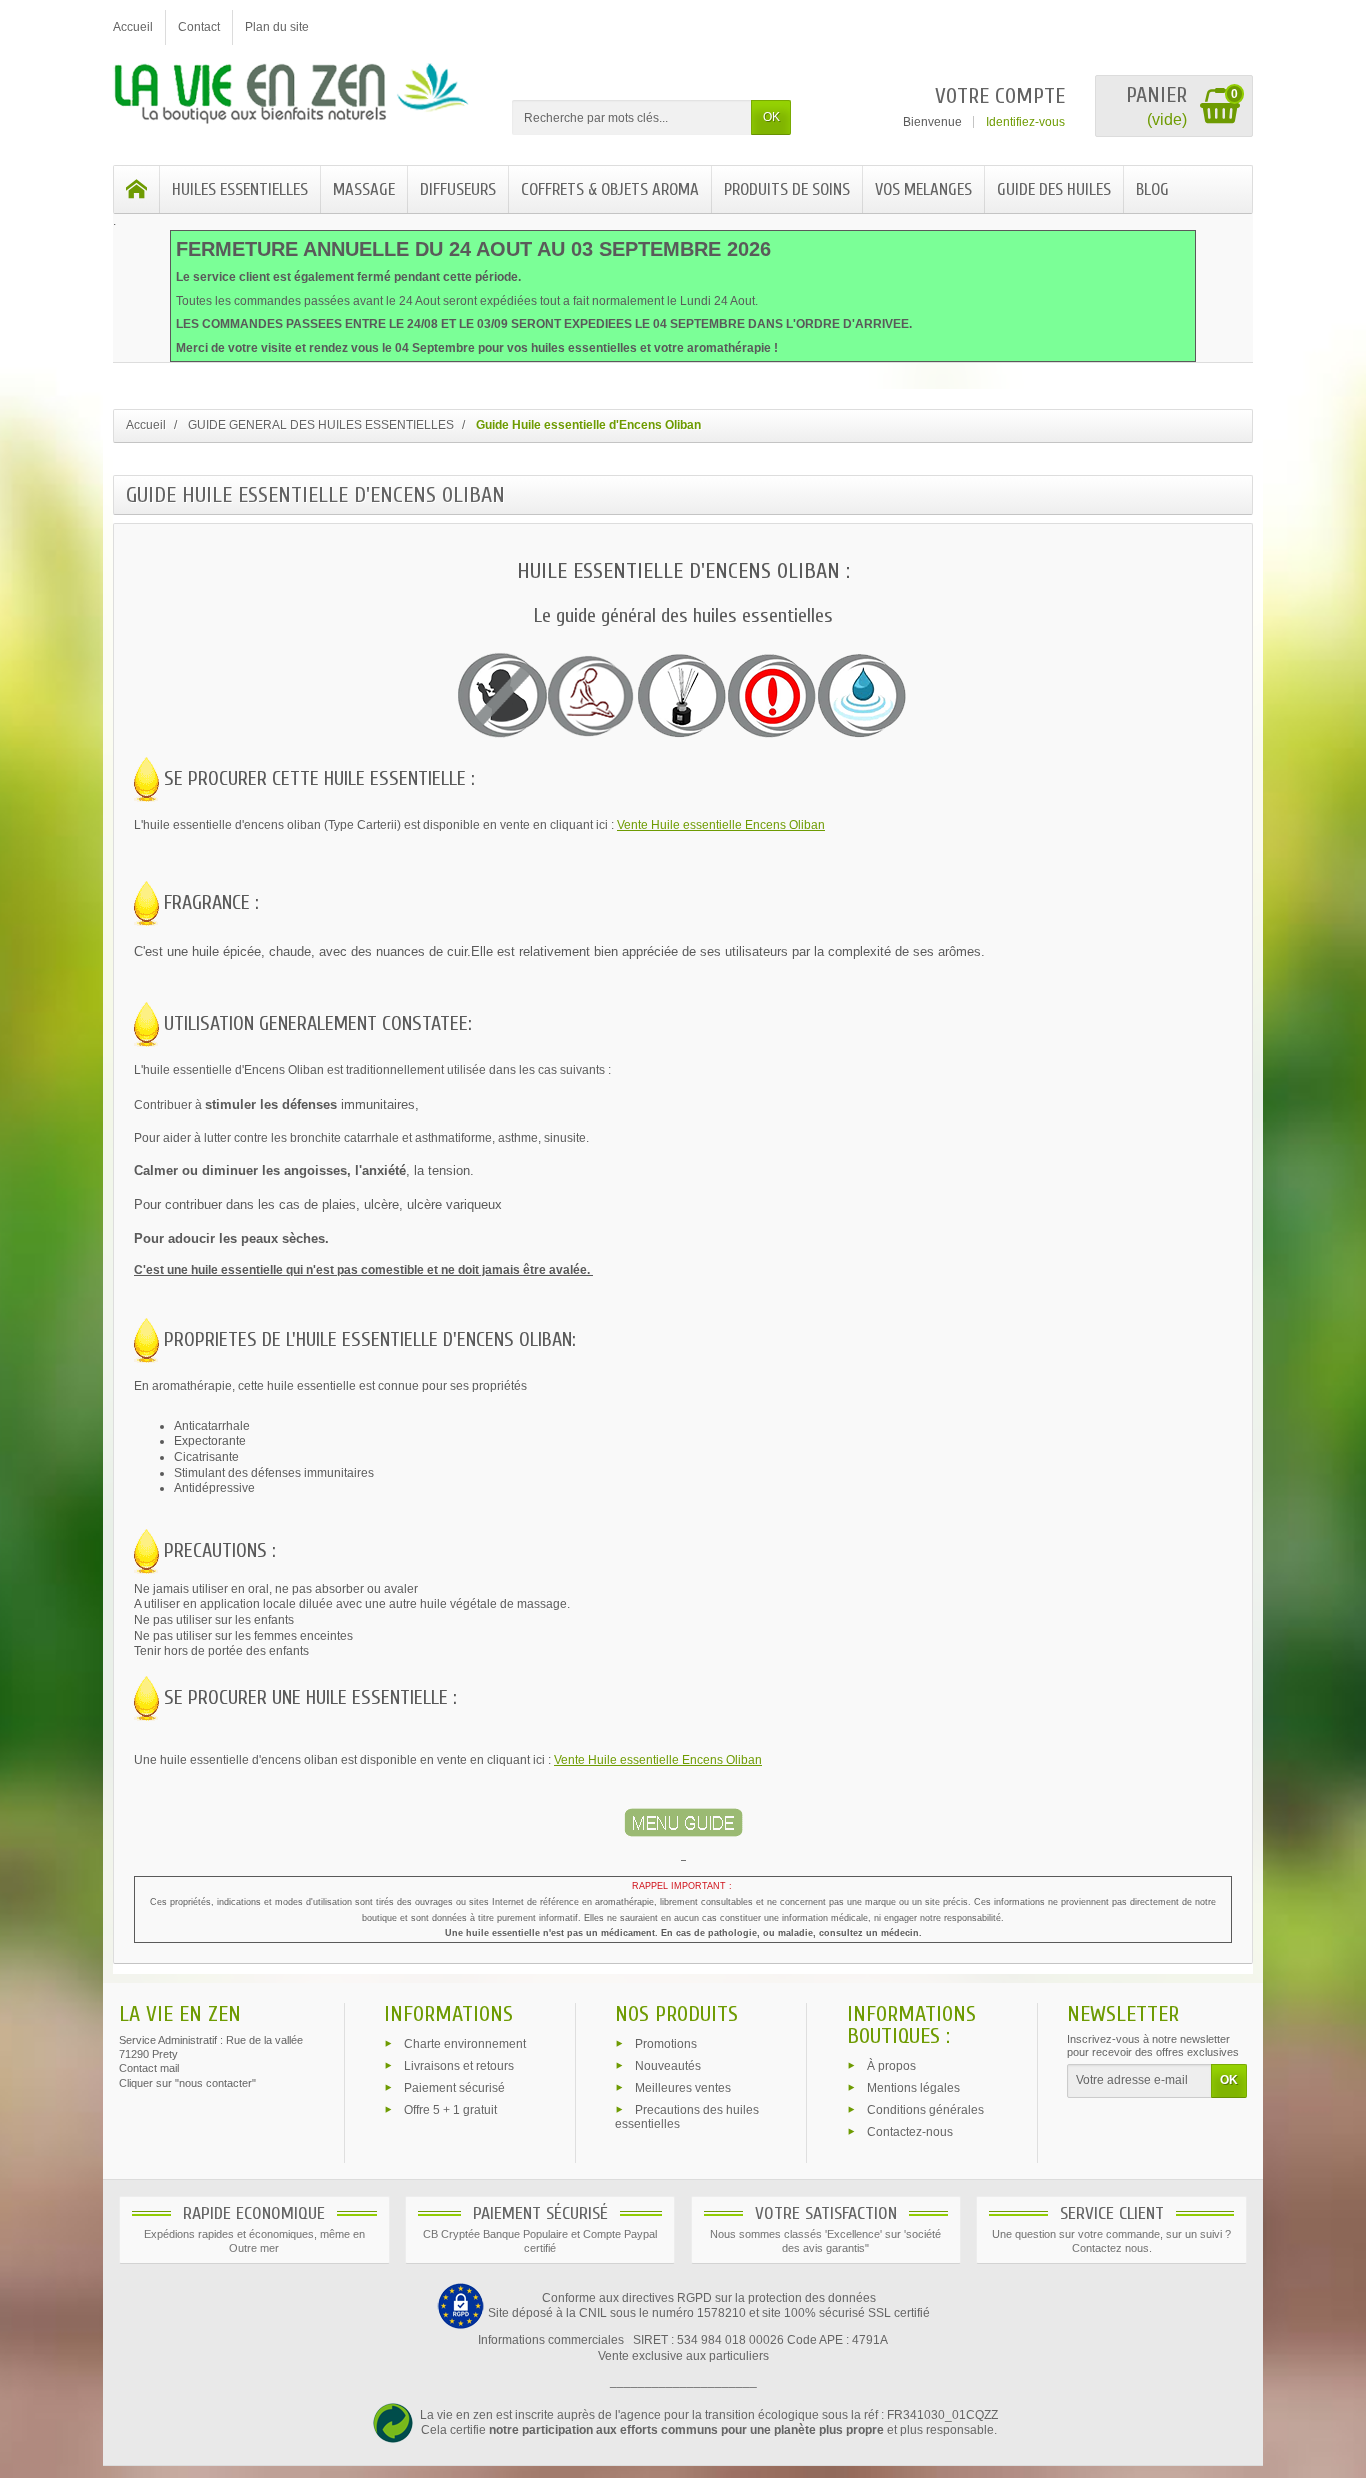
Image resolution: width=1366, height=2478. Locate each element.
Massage (364, 189)
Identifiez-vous (1025, 122)
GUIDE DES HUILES (1054, 189)
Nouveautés (668, 2066)
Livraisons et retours (459, 2066)
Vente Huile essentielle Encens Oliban (721, 825)
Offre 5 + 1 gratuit (450, 2109)
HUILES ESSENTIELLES (240, 189)
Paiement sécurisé (454, 2087)
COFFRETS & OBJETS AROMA (610, 189)
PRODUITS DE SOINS (787, 189)
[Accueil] (137, 189)
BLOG (1152, 189)
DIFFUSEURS (458, 189)
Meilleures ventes (683, 2087)
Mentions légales (913, 2088)
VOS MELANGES (923, 189)
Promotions (666, 2044)
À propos (891, 2066)
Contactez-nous (910, 2131)
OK (771, 117)
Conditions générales (925, 2109)
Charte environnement (465, 2044)
